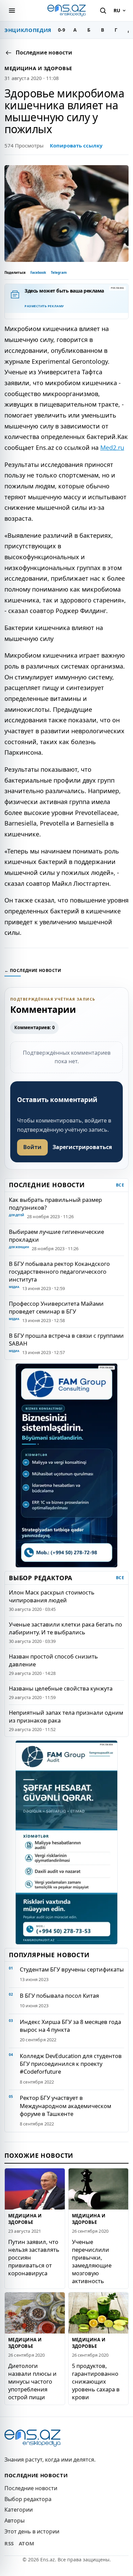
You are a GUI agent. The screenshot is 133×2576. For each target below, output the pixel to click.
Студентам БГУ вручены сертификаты (72, 1969)
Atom (27, 2543)
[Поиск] (103, 11)
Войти (32, 1147)
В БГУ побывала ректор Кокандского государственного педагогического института (59, 1271)
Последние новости (31, 2488)
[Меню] (12, 11)
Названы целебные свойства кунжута (61, 1688)
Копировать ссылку (76, 145)
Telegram (59, 272)
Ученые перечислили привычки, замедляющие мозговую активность (92, 2261)
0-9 (62, 30)
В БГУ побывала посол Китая (59, 1996)
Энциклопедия (28, 30)
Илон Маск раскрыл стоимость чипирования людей (52, 1596)
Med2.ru (112, 447)
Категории (19, 2510)
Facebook (38, 272)
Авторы (14, 2520)
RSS (9, 2543)
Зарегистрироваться (82, 1147)
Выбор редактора (28, 2499)
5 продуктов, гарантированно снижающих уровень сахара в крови (96, 2381)
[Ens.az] (66, 10)
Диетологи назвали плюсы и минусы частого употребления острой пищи (32, 2381)
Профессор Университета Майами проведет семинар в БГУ (56, 1307)
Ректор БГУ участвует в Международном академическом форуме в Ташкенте (65, 2106)
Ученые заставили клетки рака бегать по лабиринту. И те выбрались (65, 1628)
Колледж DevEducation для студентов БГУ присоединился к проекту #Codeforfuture (71, 2064)
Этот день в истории (32, 2531)
